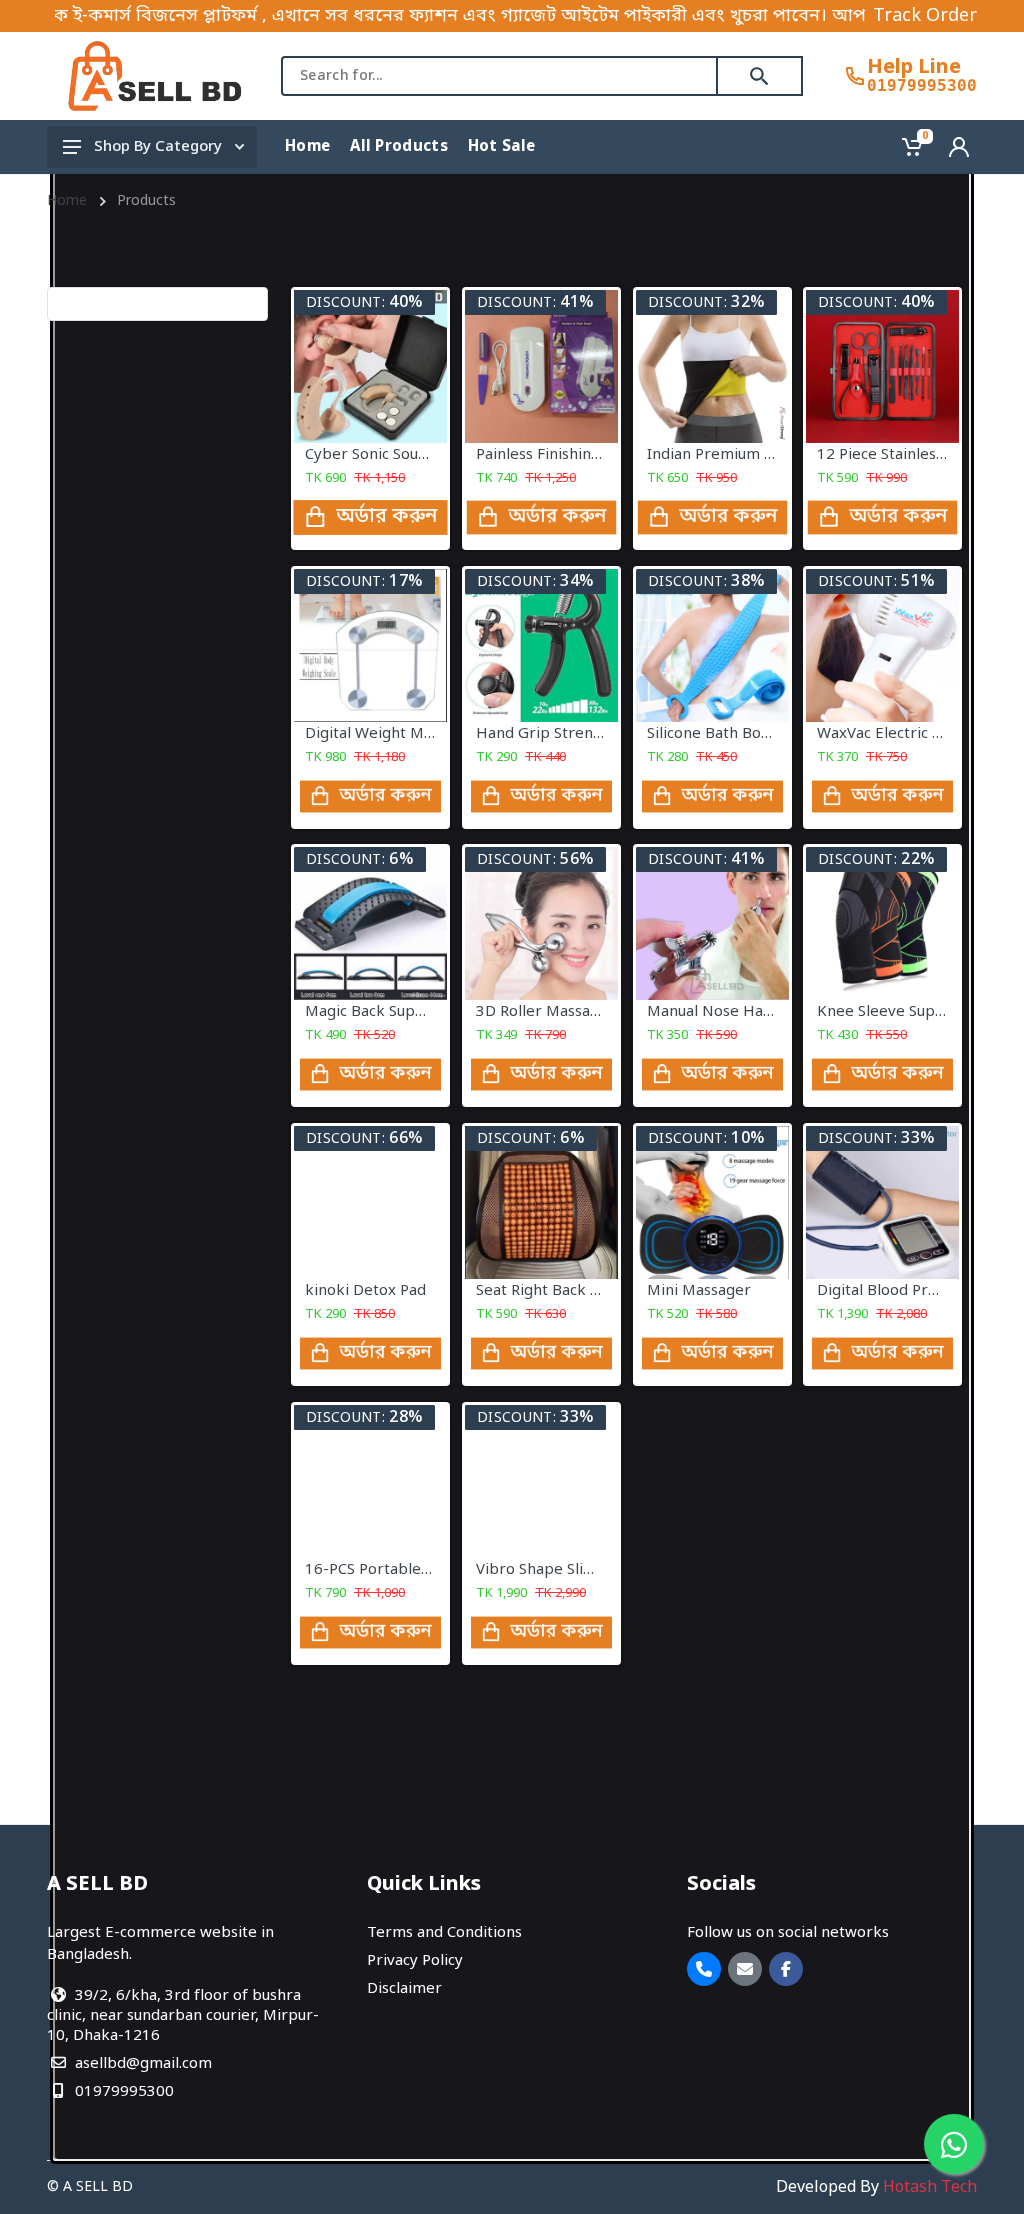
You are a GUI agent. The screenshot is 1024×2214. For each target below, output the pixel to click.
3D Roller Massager (545, 1012)
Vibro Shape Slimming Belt (571, 1569)
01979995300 (922, 86)
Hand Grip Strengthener (563, 734)
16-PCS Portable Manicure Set (411, 1569)
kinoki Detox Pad (365, 1291)
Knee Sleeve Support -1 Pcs (915, 1012)
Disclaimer (404, 1989)
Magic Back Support (376, 1012)
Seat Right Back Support (562, 1291)
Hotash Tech (930, 2188)
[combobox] (499, 76)
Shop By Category (158, 147)
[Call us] (704, 1969)
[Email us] (745, 1969)
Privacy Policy (415, 1961)
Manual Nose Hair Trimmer (744, 1012)
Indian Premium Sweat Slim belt (760, 455)
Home (67, 201)
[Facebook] (786, 1969)
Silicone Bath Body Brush (735, 734)
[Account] (959, 147)
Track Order (925, 16)
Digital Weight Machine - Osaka (416, 734)
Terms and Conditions (444, 1933)
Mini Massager (699, 1291)
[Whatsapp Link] (954, 2144)
